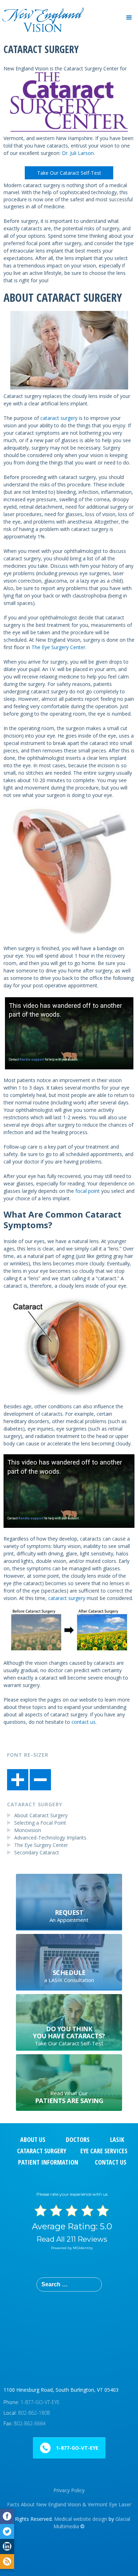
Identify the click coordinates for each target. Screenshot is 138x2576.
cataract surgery (59, 418)
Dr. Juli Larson (78, 153)
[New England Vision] (42, 10)
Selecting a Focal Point (40, 1823)
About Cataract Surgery (41, 1815)
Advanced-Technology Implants (50, 1838)
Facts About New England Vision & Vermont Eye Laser (69, 2504)
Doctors (78, 2139)
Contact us (111, 2162)
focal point (88, 1191)
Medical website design (81, 2519)
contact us (84, 1722)
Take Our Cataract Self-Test (69, 173)
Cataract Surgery (35, 1804)
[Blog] (7, 2562)
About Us (33, 2139)
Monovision (28, 1830)
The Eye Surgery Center (58, 647)
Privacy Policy (69, 2490)
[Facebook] (7, 2516)
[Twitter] (7, 2532)
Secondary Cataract (37, 1852)
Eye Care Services (104, 2151)
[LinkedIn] (7, 2546)
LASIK (117, 2139)
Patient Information (48, 2162)
